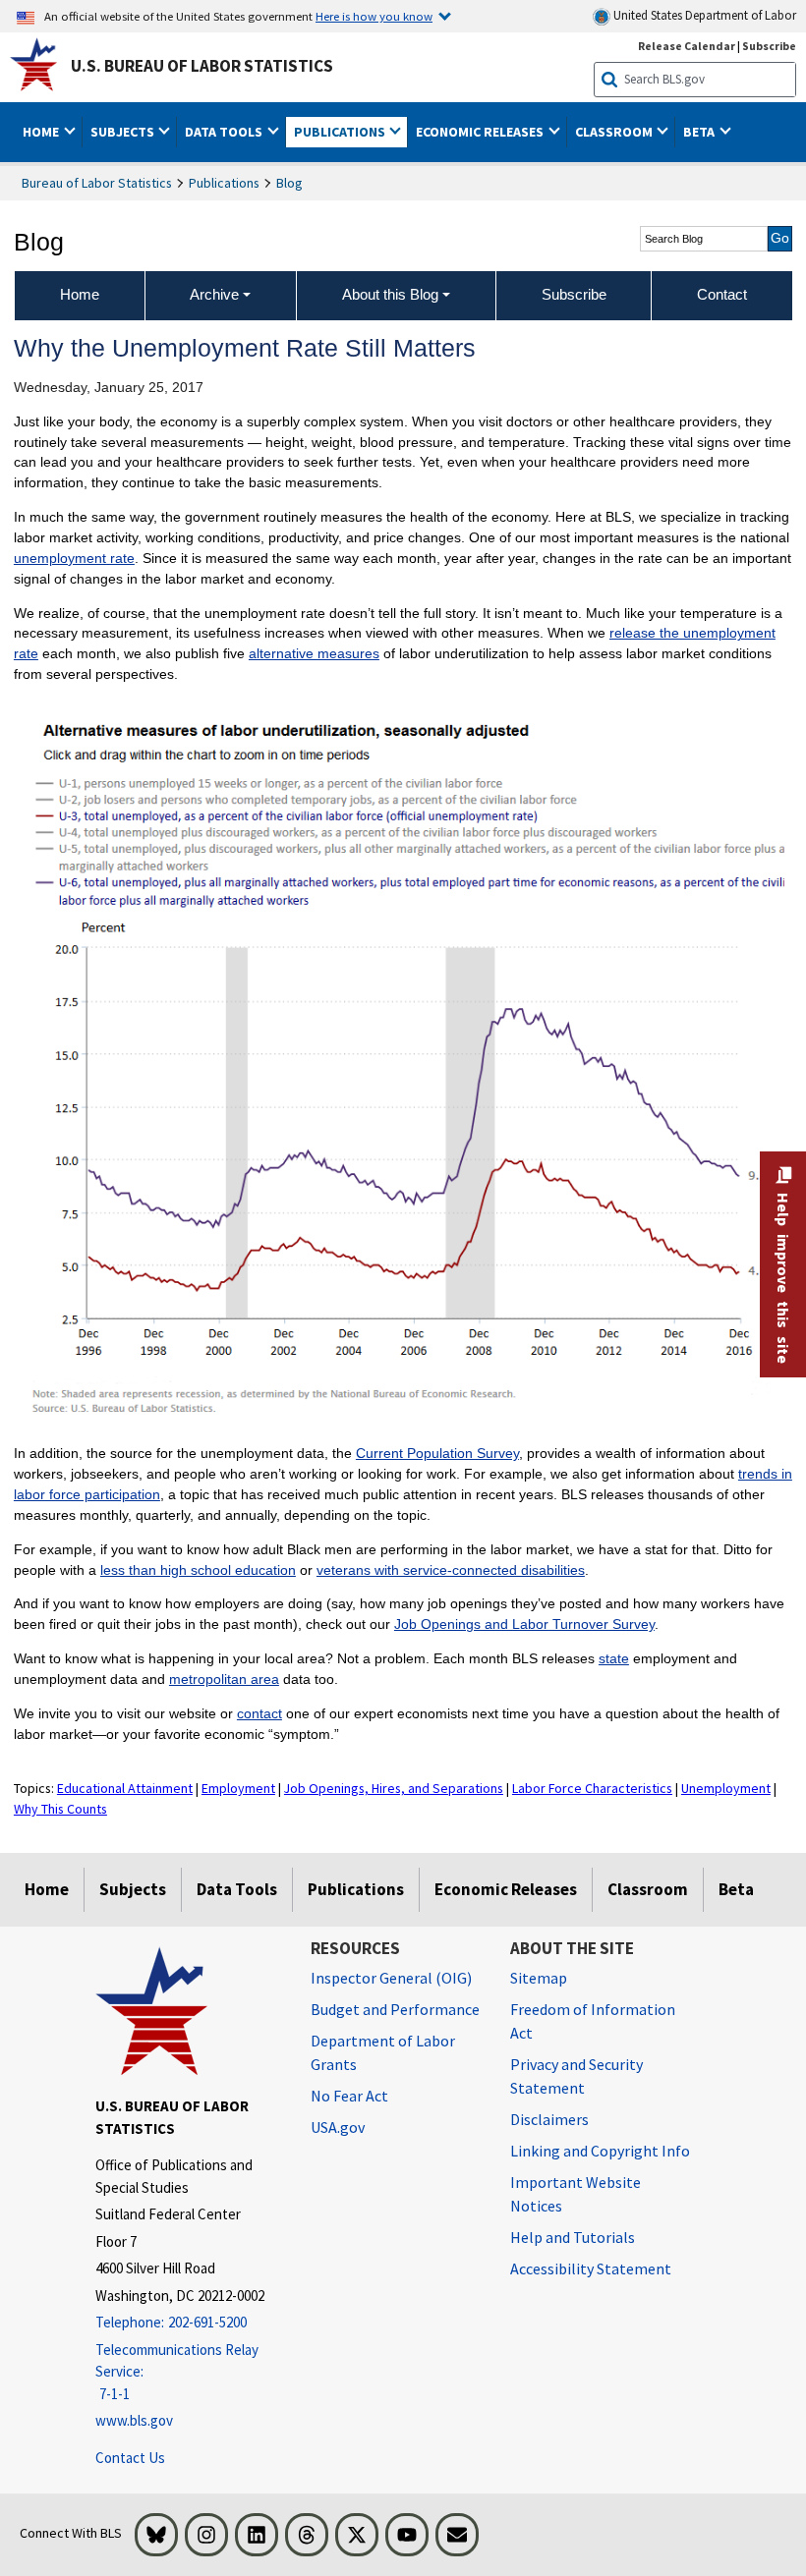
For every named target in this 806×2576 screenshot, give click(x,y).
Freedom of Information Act (593, 2021)
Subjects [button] (124, 132)
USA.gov (338, 2127)
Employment (238, 1788)
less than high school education (198, 1570)
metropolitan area (224, 1679)
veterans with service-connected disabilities (451, 1570)
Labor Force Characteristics (592, 1788)
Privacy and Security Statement (576, 2076)
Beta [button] (700, 132)
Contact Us (130, 2458)
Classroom (648, 1889)
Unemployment (726, 1788)
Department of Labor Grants (383, 2052)
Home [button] (42, 132)
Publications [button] (341, 132)
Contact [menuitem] (722, 294)
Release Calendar (687, 46)
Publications (224, 183)
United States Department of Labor (703, 15)
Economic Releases (506, 1889)
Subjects (133, 1889)
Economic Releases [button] (481, 132)
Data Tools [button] (225, 132)
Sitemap (539, 1978)
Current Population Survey (437, 1453)
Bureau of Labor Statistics (97, 183)
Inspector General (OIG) (391, 1978)
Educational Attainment (125, 1788)
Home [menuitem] (80, 294)
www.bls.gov (134, 2420)
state (614, 1658)
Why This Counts (60, 1809)
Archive (214, 294)
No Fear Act (349, 2096)
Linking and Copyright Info (600, 2151)
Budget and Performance (395, 2009)
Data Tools (237, 1889)
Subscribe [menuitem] (574, 294)
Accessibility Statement (591, 2268)
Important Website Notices (576, 2194)
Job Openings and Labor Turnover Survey (524, 1624)
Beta (736, 1889)
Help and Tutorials (573, 2237)
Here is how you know (374, 16)
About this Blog (390, 294)
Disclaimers (549, 2119)
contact (259, 1713)
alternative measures (314, 653)
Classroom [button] (615, 132)
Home (47, 1889)
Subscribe (769, 46)
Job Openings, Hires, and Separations (394, 1788)
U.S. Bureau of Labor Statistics (202, 66)
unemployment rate (74, 558)
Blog (289, 183)
